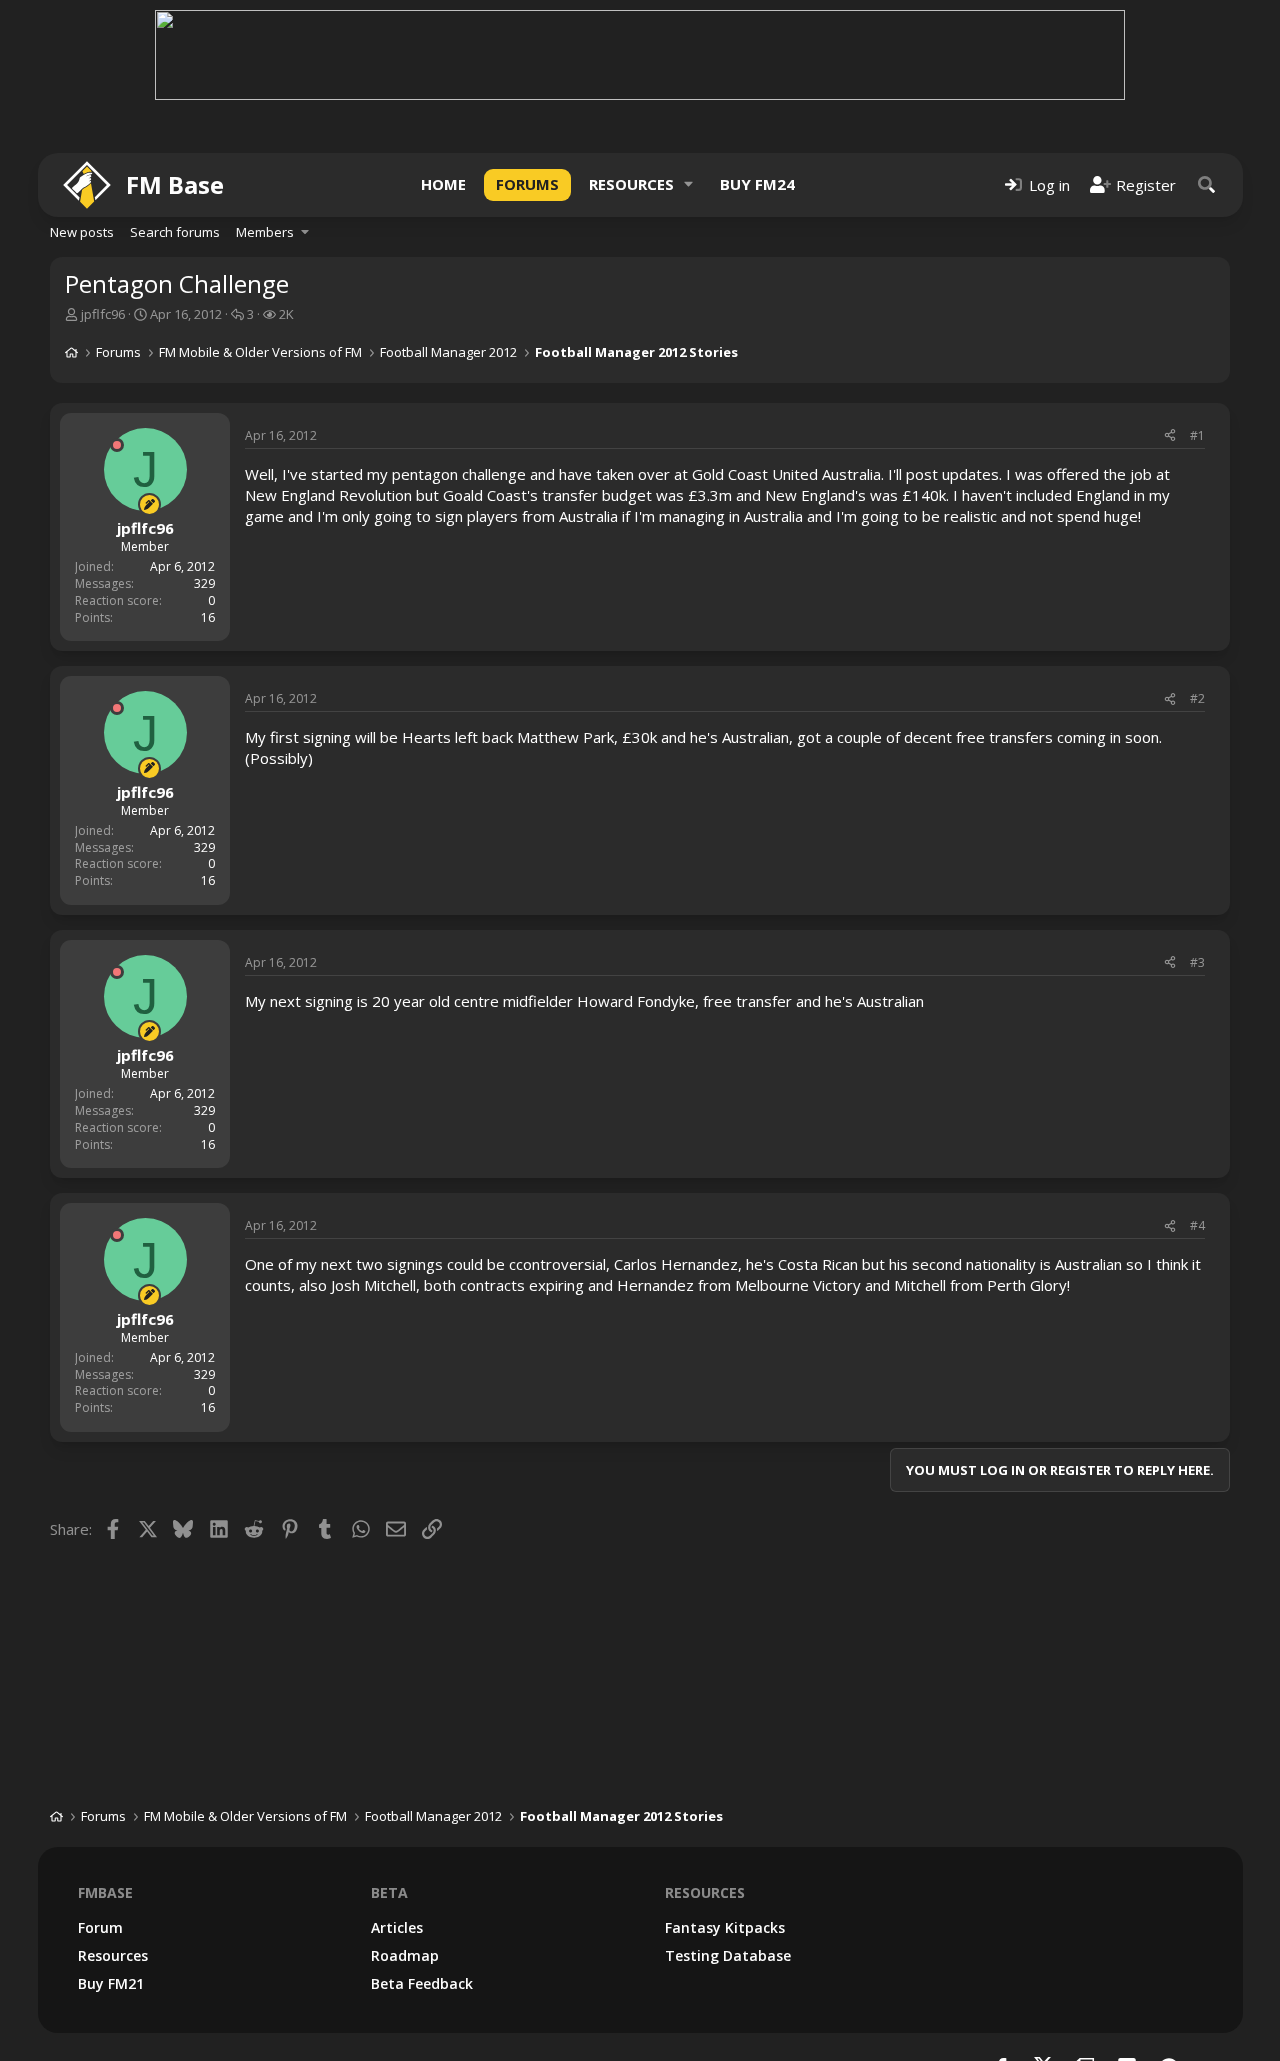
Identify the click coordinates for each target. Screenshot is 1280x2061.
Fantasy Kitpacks (725, 1927)
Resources (631, 184)
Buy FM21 (111, 1983)
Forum (100, 1927)
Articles (397, 1927)
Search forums (175, 232)
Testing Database (728, 1955)
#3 (1197, 962)
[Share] (1170, 436)
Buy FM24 (757, 184)
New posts (82, 232)
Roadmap (405, 1955)
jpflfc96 (103, 314)
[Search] (1207, 184)
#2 (1197, 698)
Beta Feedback (422, 1983)
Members (265, 232)
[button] (689, 184)
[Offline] (117, 445)
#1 (1197, 435)
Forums (527, 184)
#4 (1197, 1225)
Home (443, 184)
